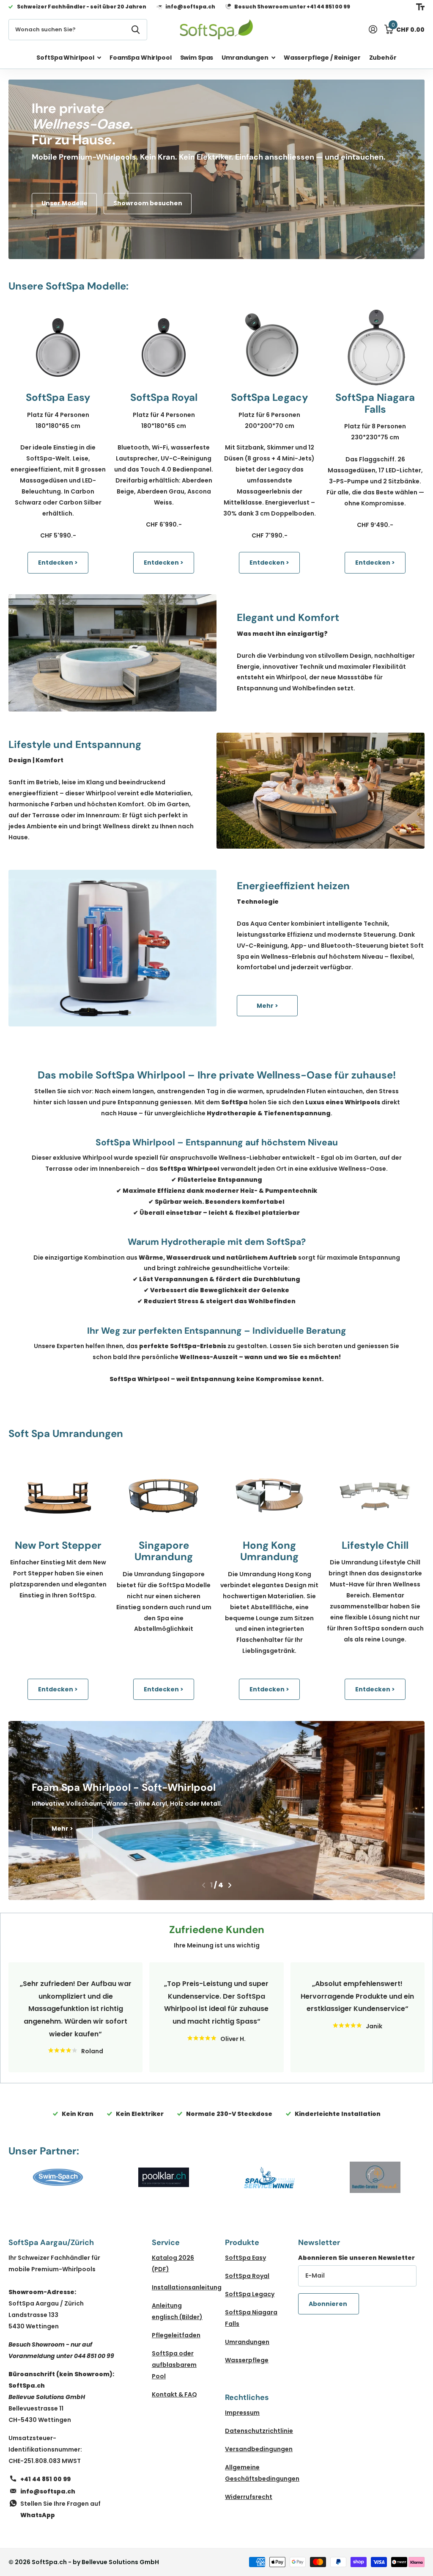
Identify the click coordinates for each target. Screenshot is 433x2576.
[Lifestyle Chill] (375, 1495)
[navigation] (204, 1885)
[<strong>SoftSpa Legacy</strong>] (269, 348)
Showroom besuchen (148, 203)
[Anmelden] (373, 29)
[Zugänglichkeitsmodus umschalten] (420, 7)
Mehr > (267, 1006)
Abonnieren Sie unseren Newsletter (356, 2258)
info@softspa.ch (48, 2491)
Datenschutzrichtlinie (259, 2431)
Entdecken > (58, 563)
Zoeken (136, 30)
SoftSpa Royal (247, 2276)
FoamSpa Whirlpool (141, 58)
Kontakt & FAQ (174, 2394)
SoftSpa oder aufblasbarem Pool (174, 2365)
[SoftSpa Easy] (58, 348)
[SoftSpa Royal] (164, 348)
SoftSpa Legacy (250, 2294)
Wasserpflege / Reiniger (322, 58)
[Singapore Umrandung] (164, 1495)
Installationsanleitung (187, 2287)
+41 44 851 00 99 (45, 2479)
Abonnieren (329, 2304)
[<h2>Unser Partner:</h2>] (58, 2177)
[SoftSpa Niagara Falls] (375, 348)
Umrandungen (247, 2342)
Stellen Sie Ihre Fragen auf (60, 2509)
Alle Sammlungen (69, 57)
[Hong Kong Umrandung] (269, 1495)
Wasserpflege (247, 2360)
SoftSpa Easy (245, 2258)
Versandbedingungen (259, 2449)
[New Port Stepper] (58, 1495)
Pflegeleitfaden (176, 2335)
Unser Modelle (64, 203)
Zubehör (383, 58)
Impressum (242, 2413)
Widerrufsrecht (249, 2497)
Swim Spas (197, 58)
